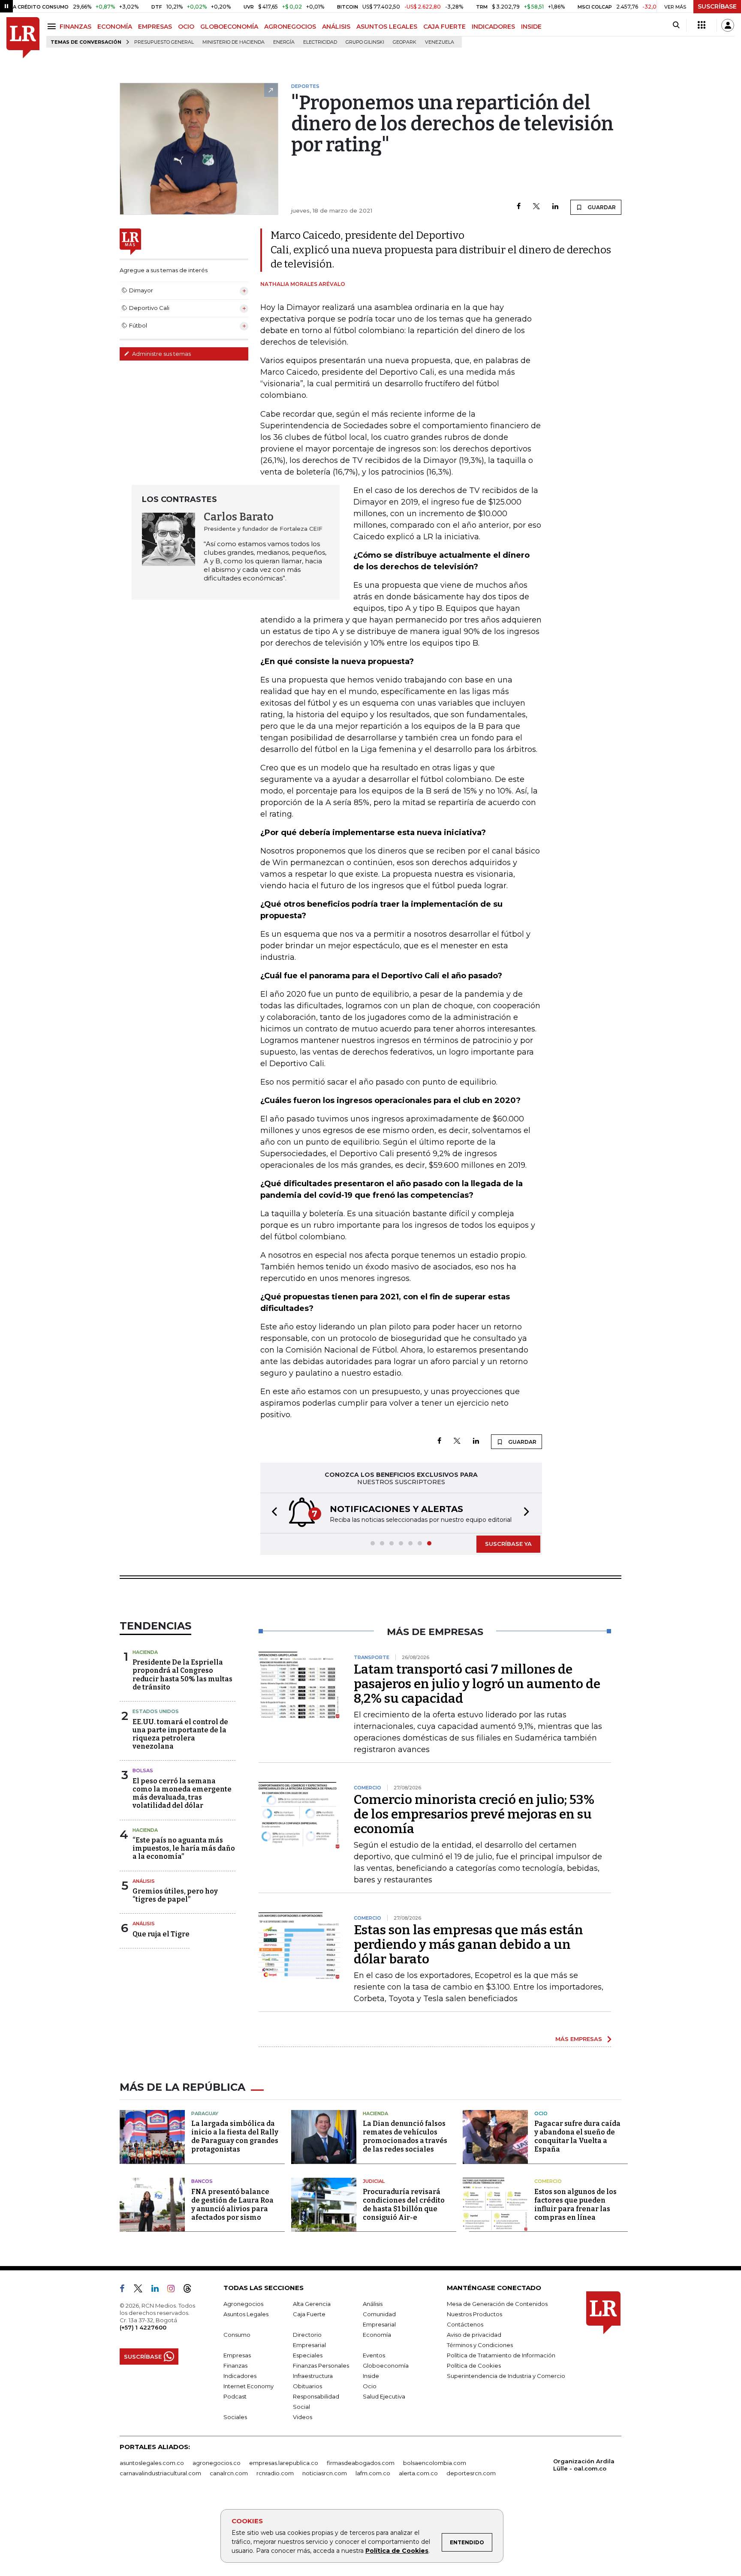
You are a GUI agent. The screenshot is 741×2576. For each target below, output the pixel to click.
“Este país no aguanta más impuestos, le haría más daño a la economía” (184, 1848)
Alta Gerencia (312, 2304)
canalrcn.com (229, 2473)
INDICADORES (493, 27)
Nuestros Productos (474, 2314)
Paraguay (205, 2113)
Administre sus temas (161, 354)
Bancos (202, 2181)
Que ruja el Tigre (161, 1934)
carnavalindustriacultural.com (160, 2473)
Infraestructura (313, 2376)
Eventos (374, 2355)
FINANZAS (75, 27)
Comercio (548, 2181)
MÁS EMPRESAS (579, 2039)
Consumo (237, 2335)
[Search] (676, 25)
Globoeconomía (386, 2366)
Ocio (541, 2113)
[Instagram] (174, 2290)
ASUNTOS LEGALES (387, 27)
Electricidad (320, 42)
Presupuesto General (164, 42)
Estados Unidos (156, 1711)
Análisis (144, 1881)
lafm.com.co (373, 2473)
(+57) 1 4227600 (143, 2327)
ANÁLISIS (336, 27)
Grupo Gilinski (365, 42)
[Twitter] (536, 207)
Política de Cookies (397, 2551)
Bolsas (143, 1770)
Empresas (237, 2355)
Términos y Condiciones (480, 2345)
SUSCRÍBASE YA (508, 1544)
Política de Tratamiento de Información (501, 2355)
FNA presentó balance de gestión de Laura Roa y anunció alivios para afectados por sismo (232, 2205)
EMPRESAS (155, 27)
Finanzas (235, 2366)
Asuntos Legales (246, 2314)
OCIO (186, 27)
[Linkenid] (158, 2290)
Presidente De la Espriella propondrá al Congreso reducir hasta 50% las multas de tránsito (182, 1675)
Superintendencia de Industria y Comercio (506, 2376)
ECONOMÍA (115, 27)
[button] (272, 1513)
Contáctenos (465, 2324)
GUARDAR (601, 207)
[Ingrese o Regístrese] (728, 25)
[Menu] (53, 26)
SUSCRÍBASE (717, 6)
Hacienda (145, 1652)
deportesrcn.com (471, 2473)
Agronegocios (243, 2304)
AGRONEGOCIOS (290, 27)
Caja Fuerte (309, 2314)
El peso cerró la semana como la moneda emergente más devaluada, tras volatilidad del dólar (182, 1793)
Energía (284, 42)
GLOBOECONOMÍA (229, 27)
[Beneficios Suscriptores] (702, 25)
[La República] (23, 38)
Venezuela (440, 42)
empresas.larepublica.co (284, 2463)
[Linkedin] (555, 207)
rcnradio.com (275, 2473)
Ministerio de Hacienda (233, 42)
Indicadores (240, 2376)
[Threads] (191, 2290)
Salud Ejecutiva (384, 2396)
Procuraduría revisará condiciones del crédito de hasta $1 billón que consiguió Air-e (404, 2205)
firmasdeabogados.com (361, 2463)
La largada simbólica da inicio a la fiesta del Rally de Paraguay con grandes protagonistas (235, 2136)
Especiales (308, 2355)
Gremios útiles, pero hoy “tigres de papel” (175, 1895)
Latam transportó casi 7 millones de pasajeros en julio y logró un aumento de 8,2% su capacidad (477, 1684)
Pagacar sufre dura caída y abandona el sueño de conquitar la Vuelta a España (577, 2136)
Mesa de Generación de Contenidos (497, 2304)
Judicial (374, 2181)
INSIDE (531, 27)
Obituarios (307, 2386)
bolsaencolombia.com (435, 2463)
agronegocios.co (217, 2463)
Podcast (235, 2396)
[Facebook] (519, 207)
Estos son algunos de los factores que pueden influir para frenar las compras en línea (575, 2205)
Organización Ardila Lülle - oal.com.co (584, 2465)
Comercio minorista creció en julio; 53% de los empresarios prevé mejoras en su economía (474, 1814)
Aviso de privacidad (474, 2335)
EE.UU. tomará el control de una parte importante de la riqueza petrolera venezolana (180, 1734)
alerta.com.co (418, 2473)
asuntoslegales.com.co (152, 2463)
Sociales (235, 2417)
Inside (371, 2376)
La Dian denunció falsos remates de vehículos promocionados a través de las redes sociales (405, 2136)
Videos (303, 2417)
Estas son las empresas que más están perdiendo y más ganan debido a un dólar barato (468, 1945)
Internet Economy (249, 2386)
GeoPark (405, 42)
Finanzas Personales (321, 2366)
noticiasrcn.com (325, 2473)
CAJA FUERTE (444, 27)
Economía (377, 2335)
